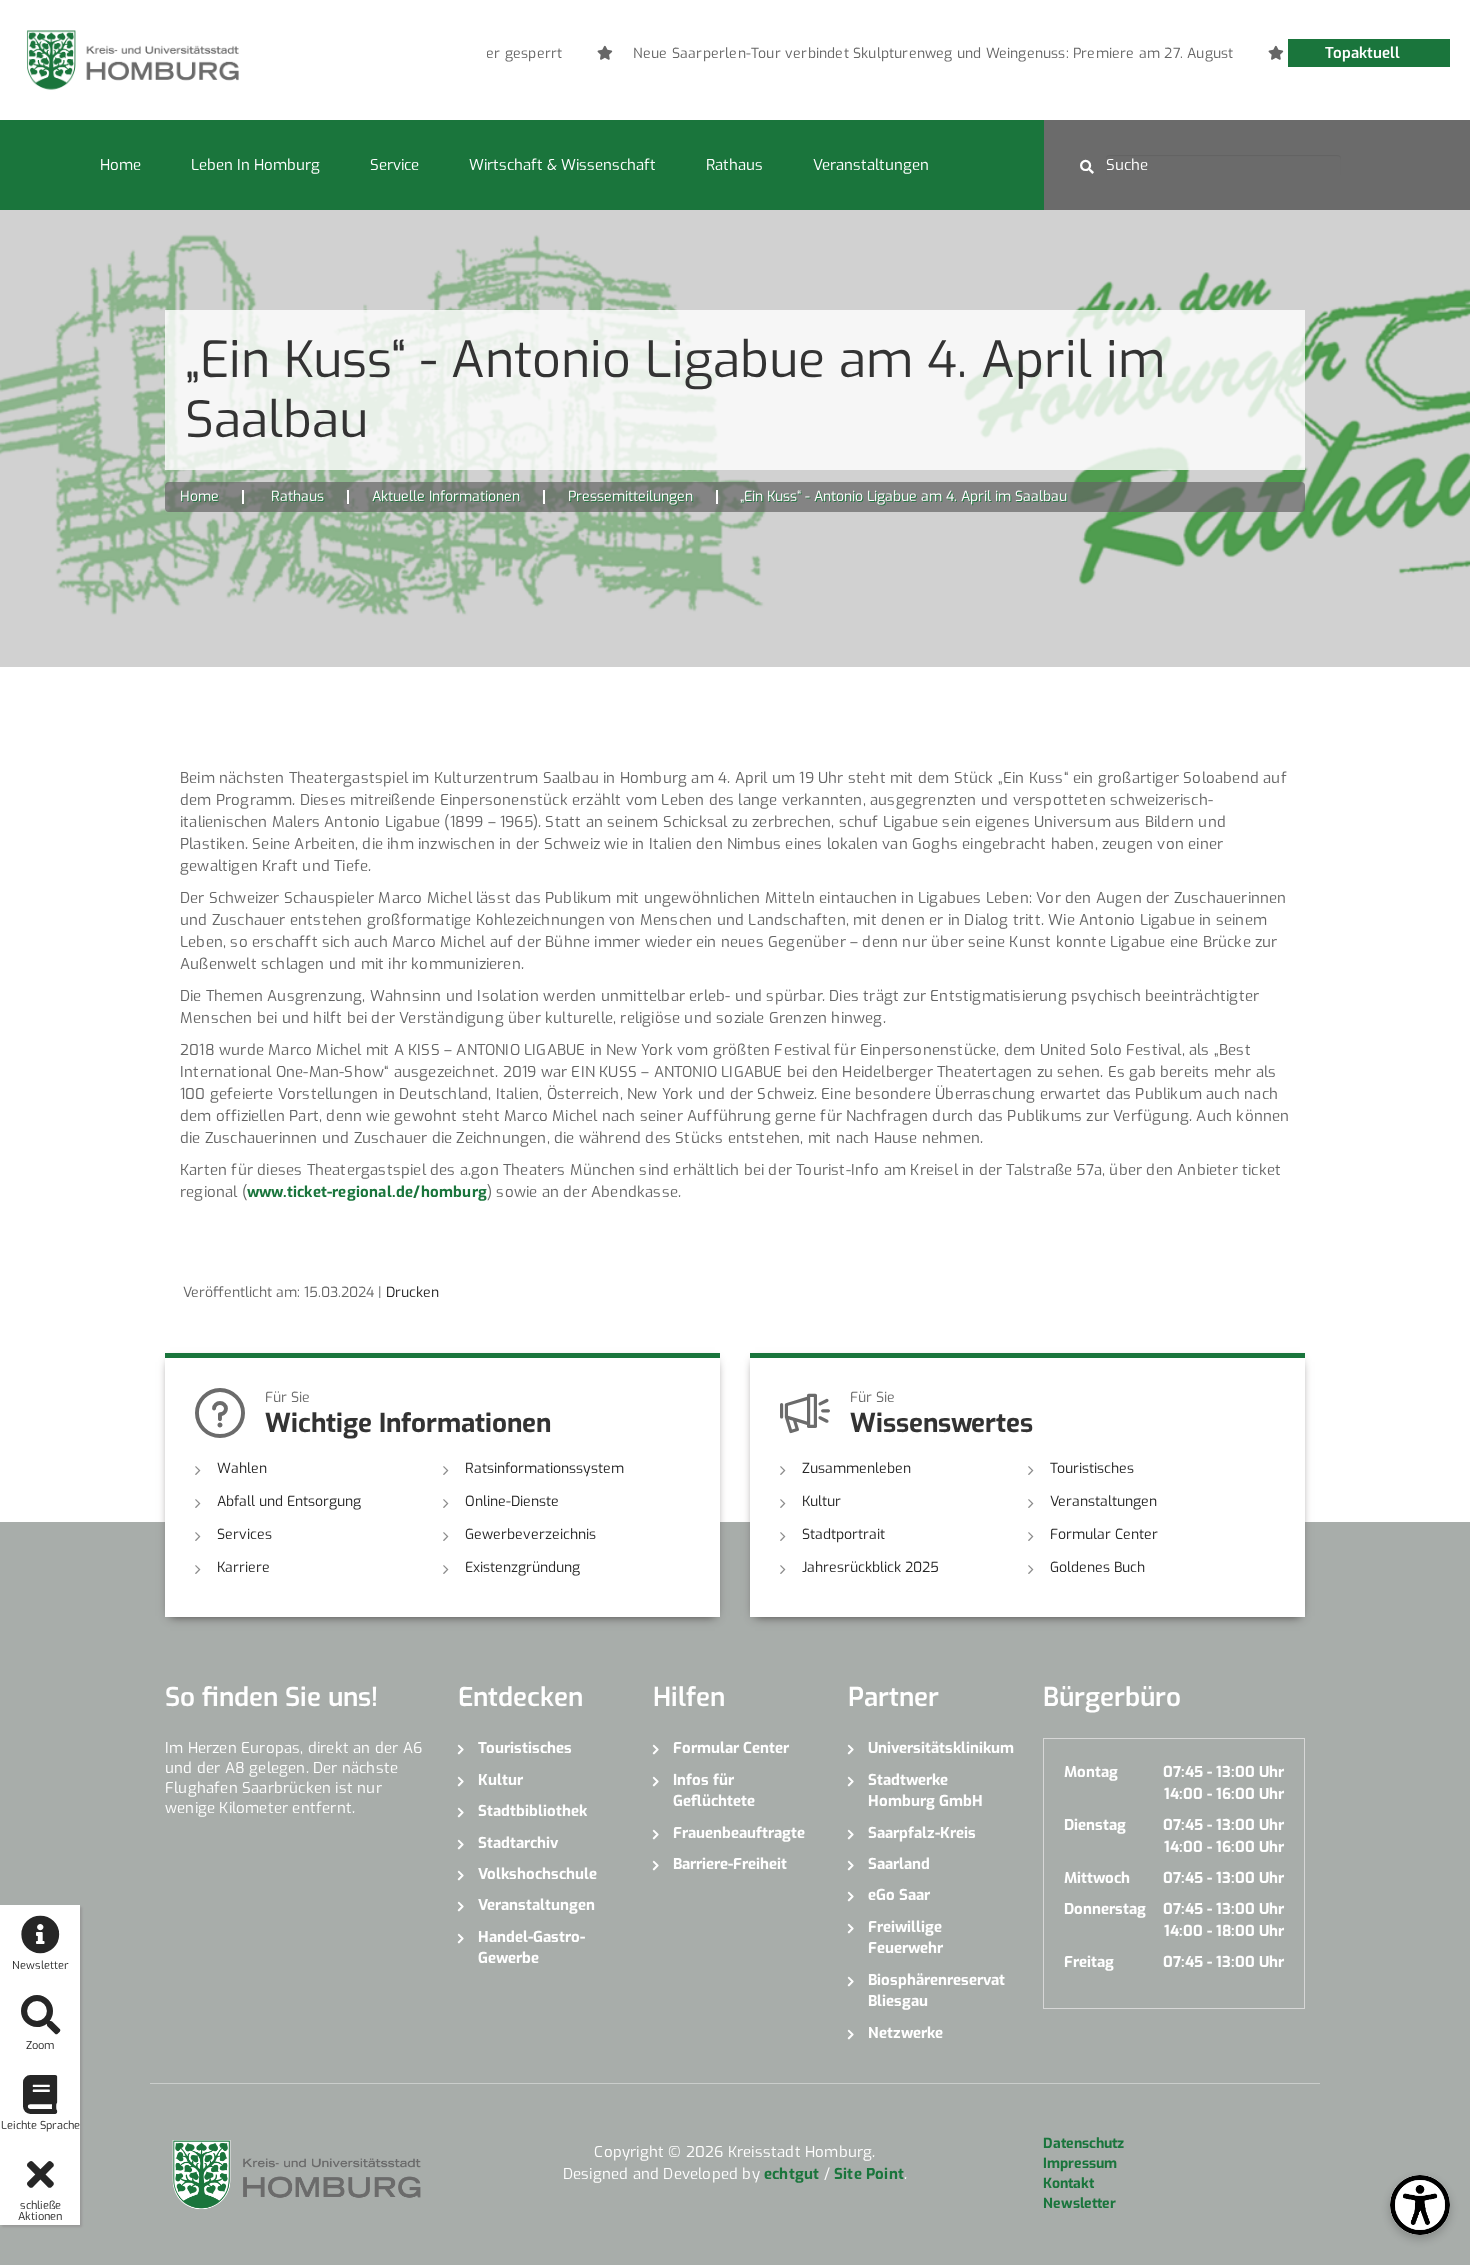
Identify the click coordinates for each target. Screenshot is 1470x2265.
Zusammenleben (856, 1468)
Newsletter (1079, 2203)
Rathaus (734, 165)
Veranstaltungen (871, 165)
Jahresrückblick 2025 (870, 1567)
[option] (924, 54)
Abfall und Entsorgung (289, 1501)
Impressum (1080, 2163)
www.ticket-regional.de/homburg (367, 1192)
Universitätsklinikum (940, 1748)
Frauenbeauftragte (739, 1833)
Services (244, 1534)
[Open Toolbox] (1420, 2205)
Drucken (412, 1292)
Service (394, 165)
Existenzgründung (522, 1567)
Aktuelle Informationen (446, 496)
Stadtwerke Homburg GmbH (925, 1790)
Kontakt (1068, 2183)
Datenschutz (1083, 2143)
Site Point (869, 2174)
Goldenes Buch (1097, 1567)
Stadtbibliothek (532, 1811)
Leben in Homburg (255, 165)
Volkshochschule (537, 1874)
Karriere (243, 1567)
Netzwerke (905, 2033)
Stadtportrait (843, 1534)
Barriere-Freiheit (730, 1864)
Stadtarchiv (518, 1843)
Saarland (899, 1864)
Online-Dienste (512, 1501)
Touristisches (1092, 1468)
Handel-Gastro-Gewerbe (531, 1947)
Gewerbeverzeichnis (530, 1534)
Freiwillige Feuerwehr (905, 1937)
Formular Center (1104, 1534)
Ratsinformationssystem (544, 1468)
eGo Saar (899, 1895)
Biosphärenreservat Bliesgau (936, 1990)
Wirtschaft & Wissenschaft (562, 165)
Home (120, 165)
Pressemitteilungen (630, 496)
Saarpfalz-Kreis (922, 1833)
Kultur (821, 1501)
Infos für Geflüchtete (714, 1790)
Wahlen (242, 1468)
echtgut (791, 2174)
